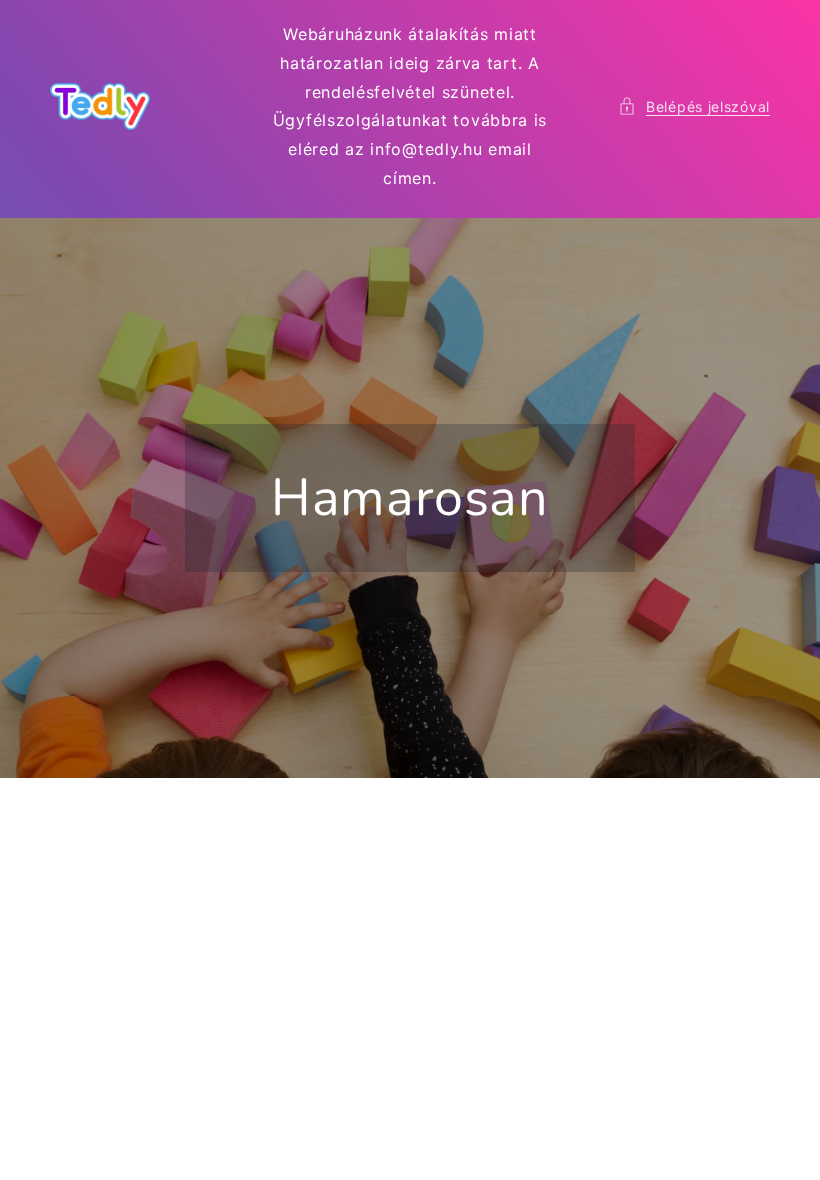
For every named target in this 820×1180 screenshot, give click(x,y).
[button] (694, 106)
